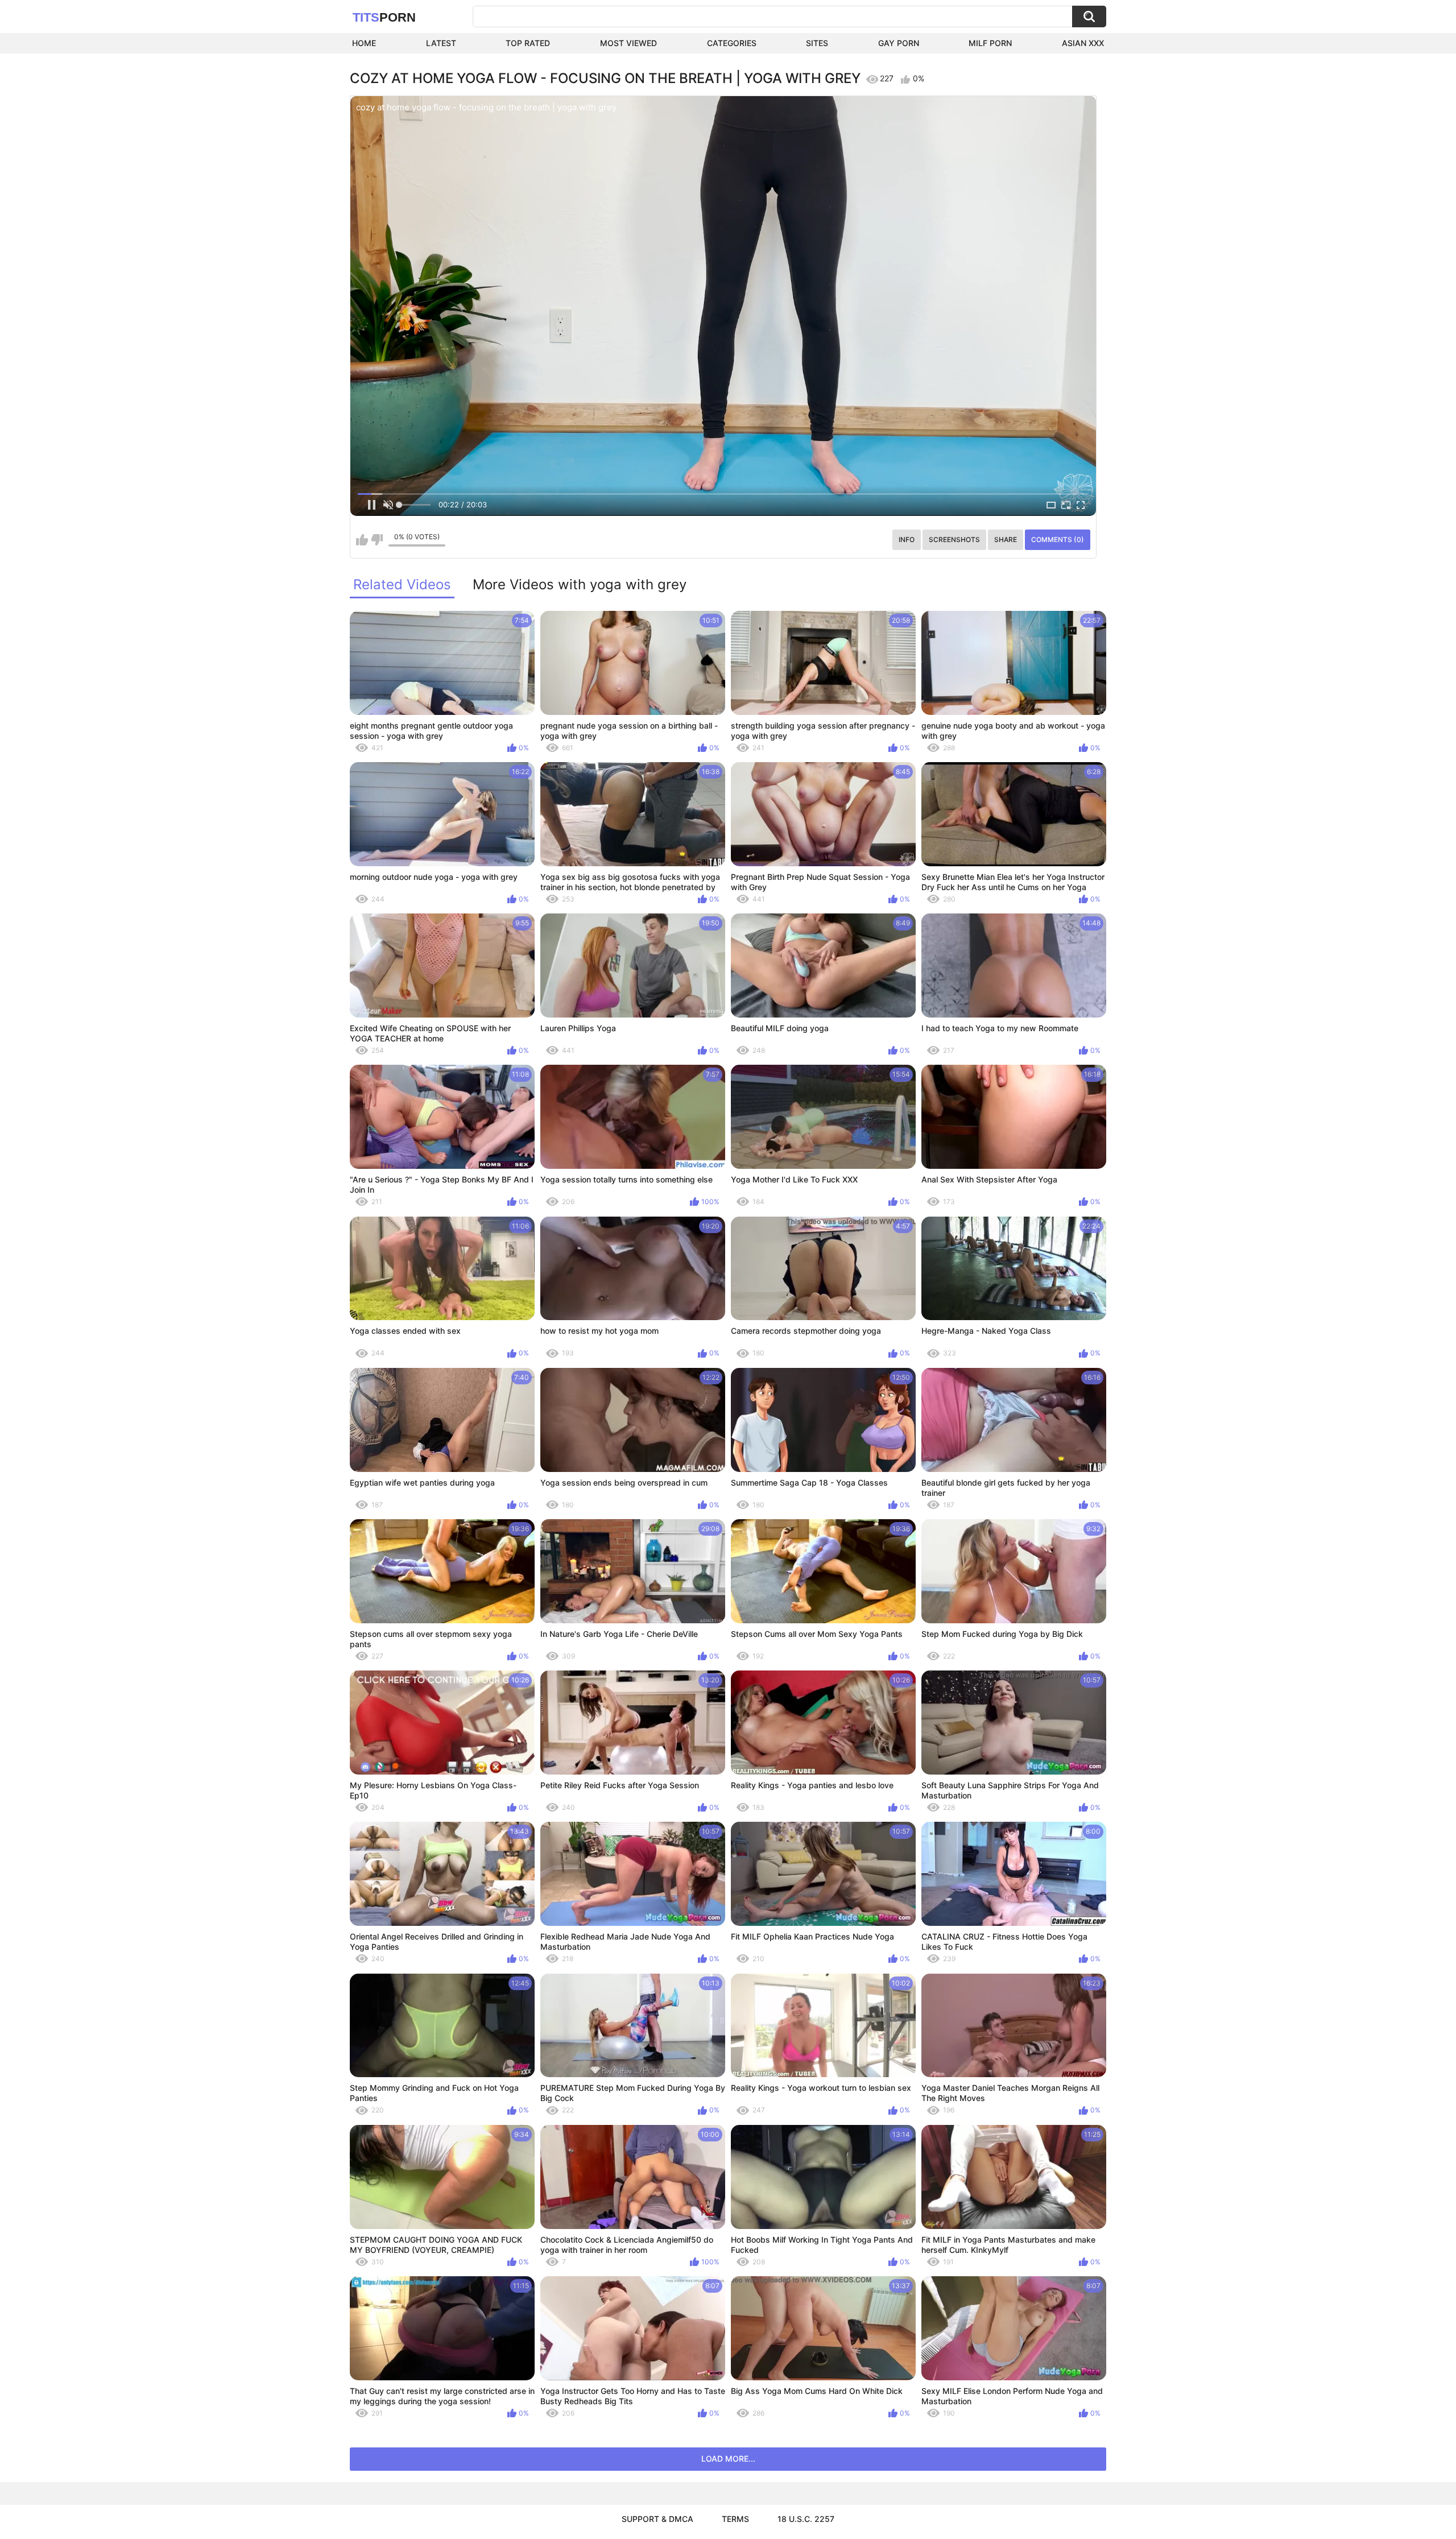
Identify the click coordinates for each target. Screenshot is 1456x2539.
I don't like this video (377, 540)
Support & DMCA (657, 2519)
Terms (735, 2519)
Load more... (728, 2459)
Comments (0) (1058, 539)
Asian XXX (1083, 43)
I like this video (362, 540)
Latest (441, 43)
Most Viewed (628, 43)
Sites (817, 43)
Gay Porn (899, 43)
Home (364, 43)
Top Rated (528, 43)
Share (1006, 539)
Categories (732, 43)
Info (907, 539)
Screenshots (954, 539)
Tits (384, 17)
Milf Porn (990, 43)
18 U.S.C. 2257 (806, 2519)
